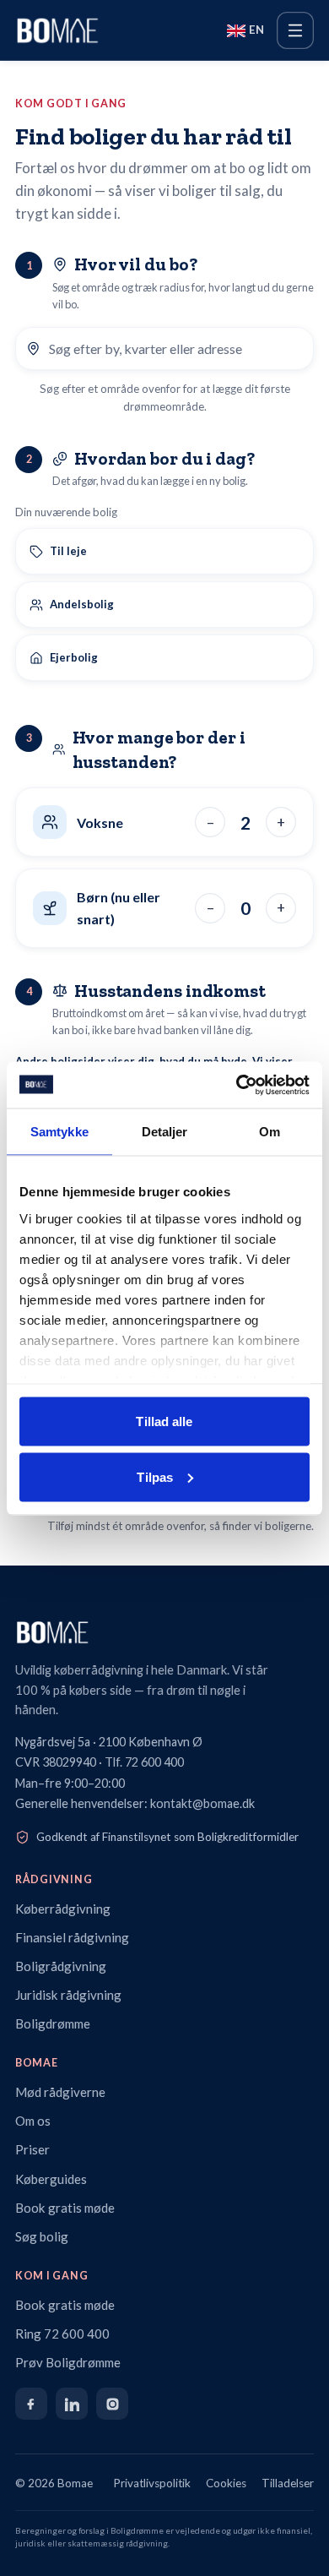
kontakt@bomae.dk (202, 1803)
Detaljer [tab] (165, 1132)
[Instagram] (112, 2404)
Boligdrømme (53, 2023)
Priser (32, 2149)
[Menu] (295, 30)
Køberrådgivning (63, 1909)
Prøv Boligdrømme (68, 2362)
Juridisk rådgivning (68, 1995)
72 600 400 (154, 1762)
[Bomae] (57, 30)
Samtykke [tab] (59, 1132)
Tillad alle (164, 1421)
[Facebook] (31, 2404)
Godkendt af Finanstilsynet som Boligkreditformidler (167, 1837)
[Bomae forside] (164, 1632)
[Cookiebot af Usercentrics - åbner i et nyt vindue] (237, 1085)
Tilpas (155, 1476)
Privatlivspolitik (152, 2483)
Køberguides (51, 2179)
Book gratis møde (65, 2208)
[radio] (164, 551)
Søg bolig (42, 2236)
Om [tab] (270, 1132)
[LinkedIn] (72, 2404)
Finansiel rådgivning (72, 1937)
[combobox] (176, 349)
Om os (33, 2121)
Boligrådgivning (61, 1966)
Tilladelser (288, 2483)
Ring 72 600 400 (62, 2334)
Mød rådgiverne (60, 2092)
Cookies (226, 2483)
